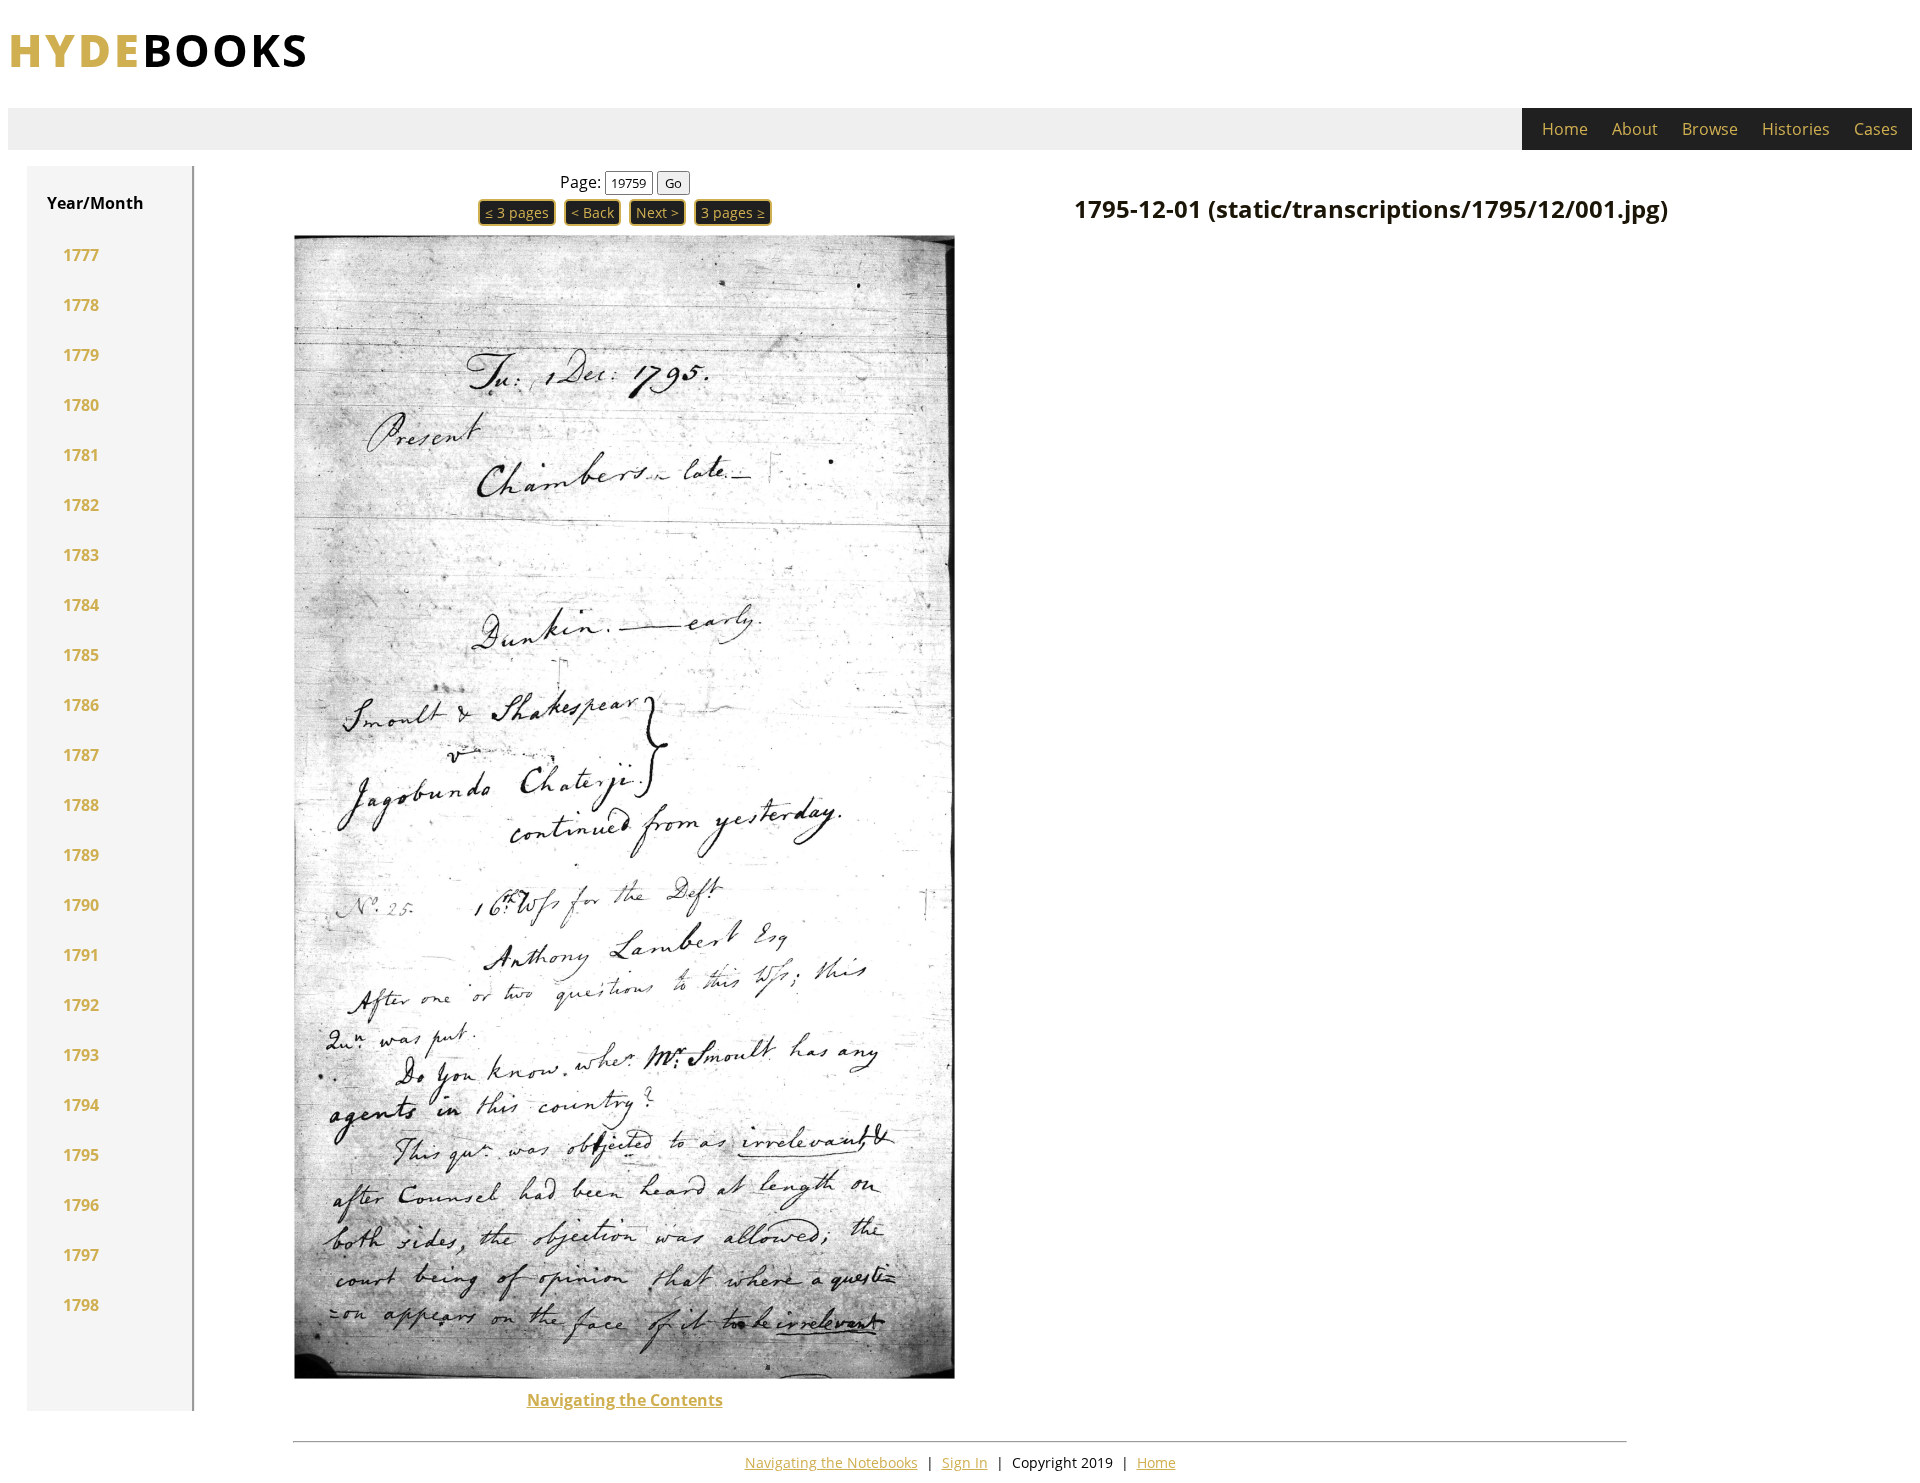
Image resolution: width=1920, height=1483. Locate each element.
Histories (1796, 129)
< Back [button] (592, 212)
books (158, 49)
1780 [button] (81, 405)
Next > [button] (657, 212)
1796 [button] (81, 1205)
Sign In (965, 1462)
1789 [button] (81, 855)
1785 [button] (81, 655)
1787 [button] (81, 755)
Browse (1710, 129)
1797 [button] (81, 1255)
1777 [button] (81, 255)
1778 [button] (81, 305)
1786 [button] (81, 705)
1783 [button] (81, 555)
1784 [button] (81, 605)
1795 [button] (81, 1155)
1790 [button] (81, 905)
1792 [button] (81, 1005)
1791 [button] (81, 955)
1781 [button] (81, 455)
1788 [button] (81, 805)
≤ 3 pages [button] (517, 212)
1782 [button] (81, 505)
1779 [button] (81, 355)
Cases (1876, 129)
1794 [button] (81, 1105)
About (1635, 129)
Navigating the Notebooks (831, 1462)
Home (1565, 129)
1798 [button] (81, 1305)
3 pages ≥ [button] (733, 212)
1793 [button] (81, 1055)
